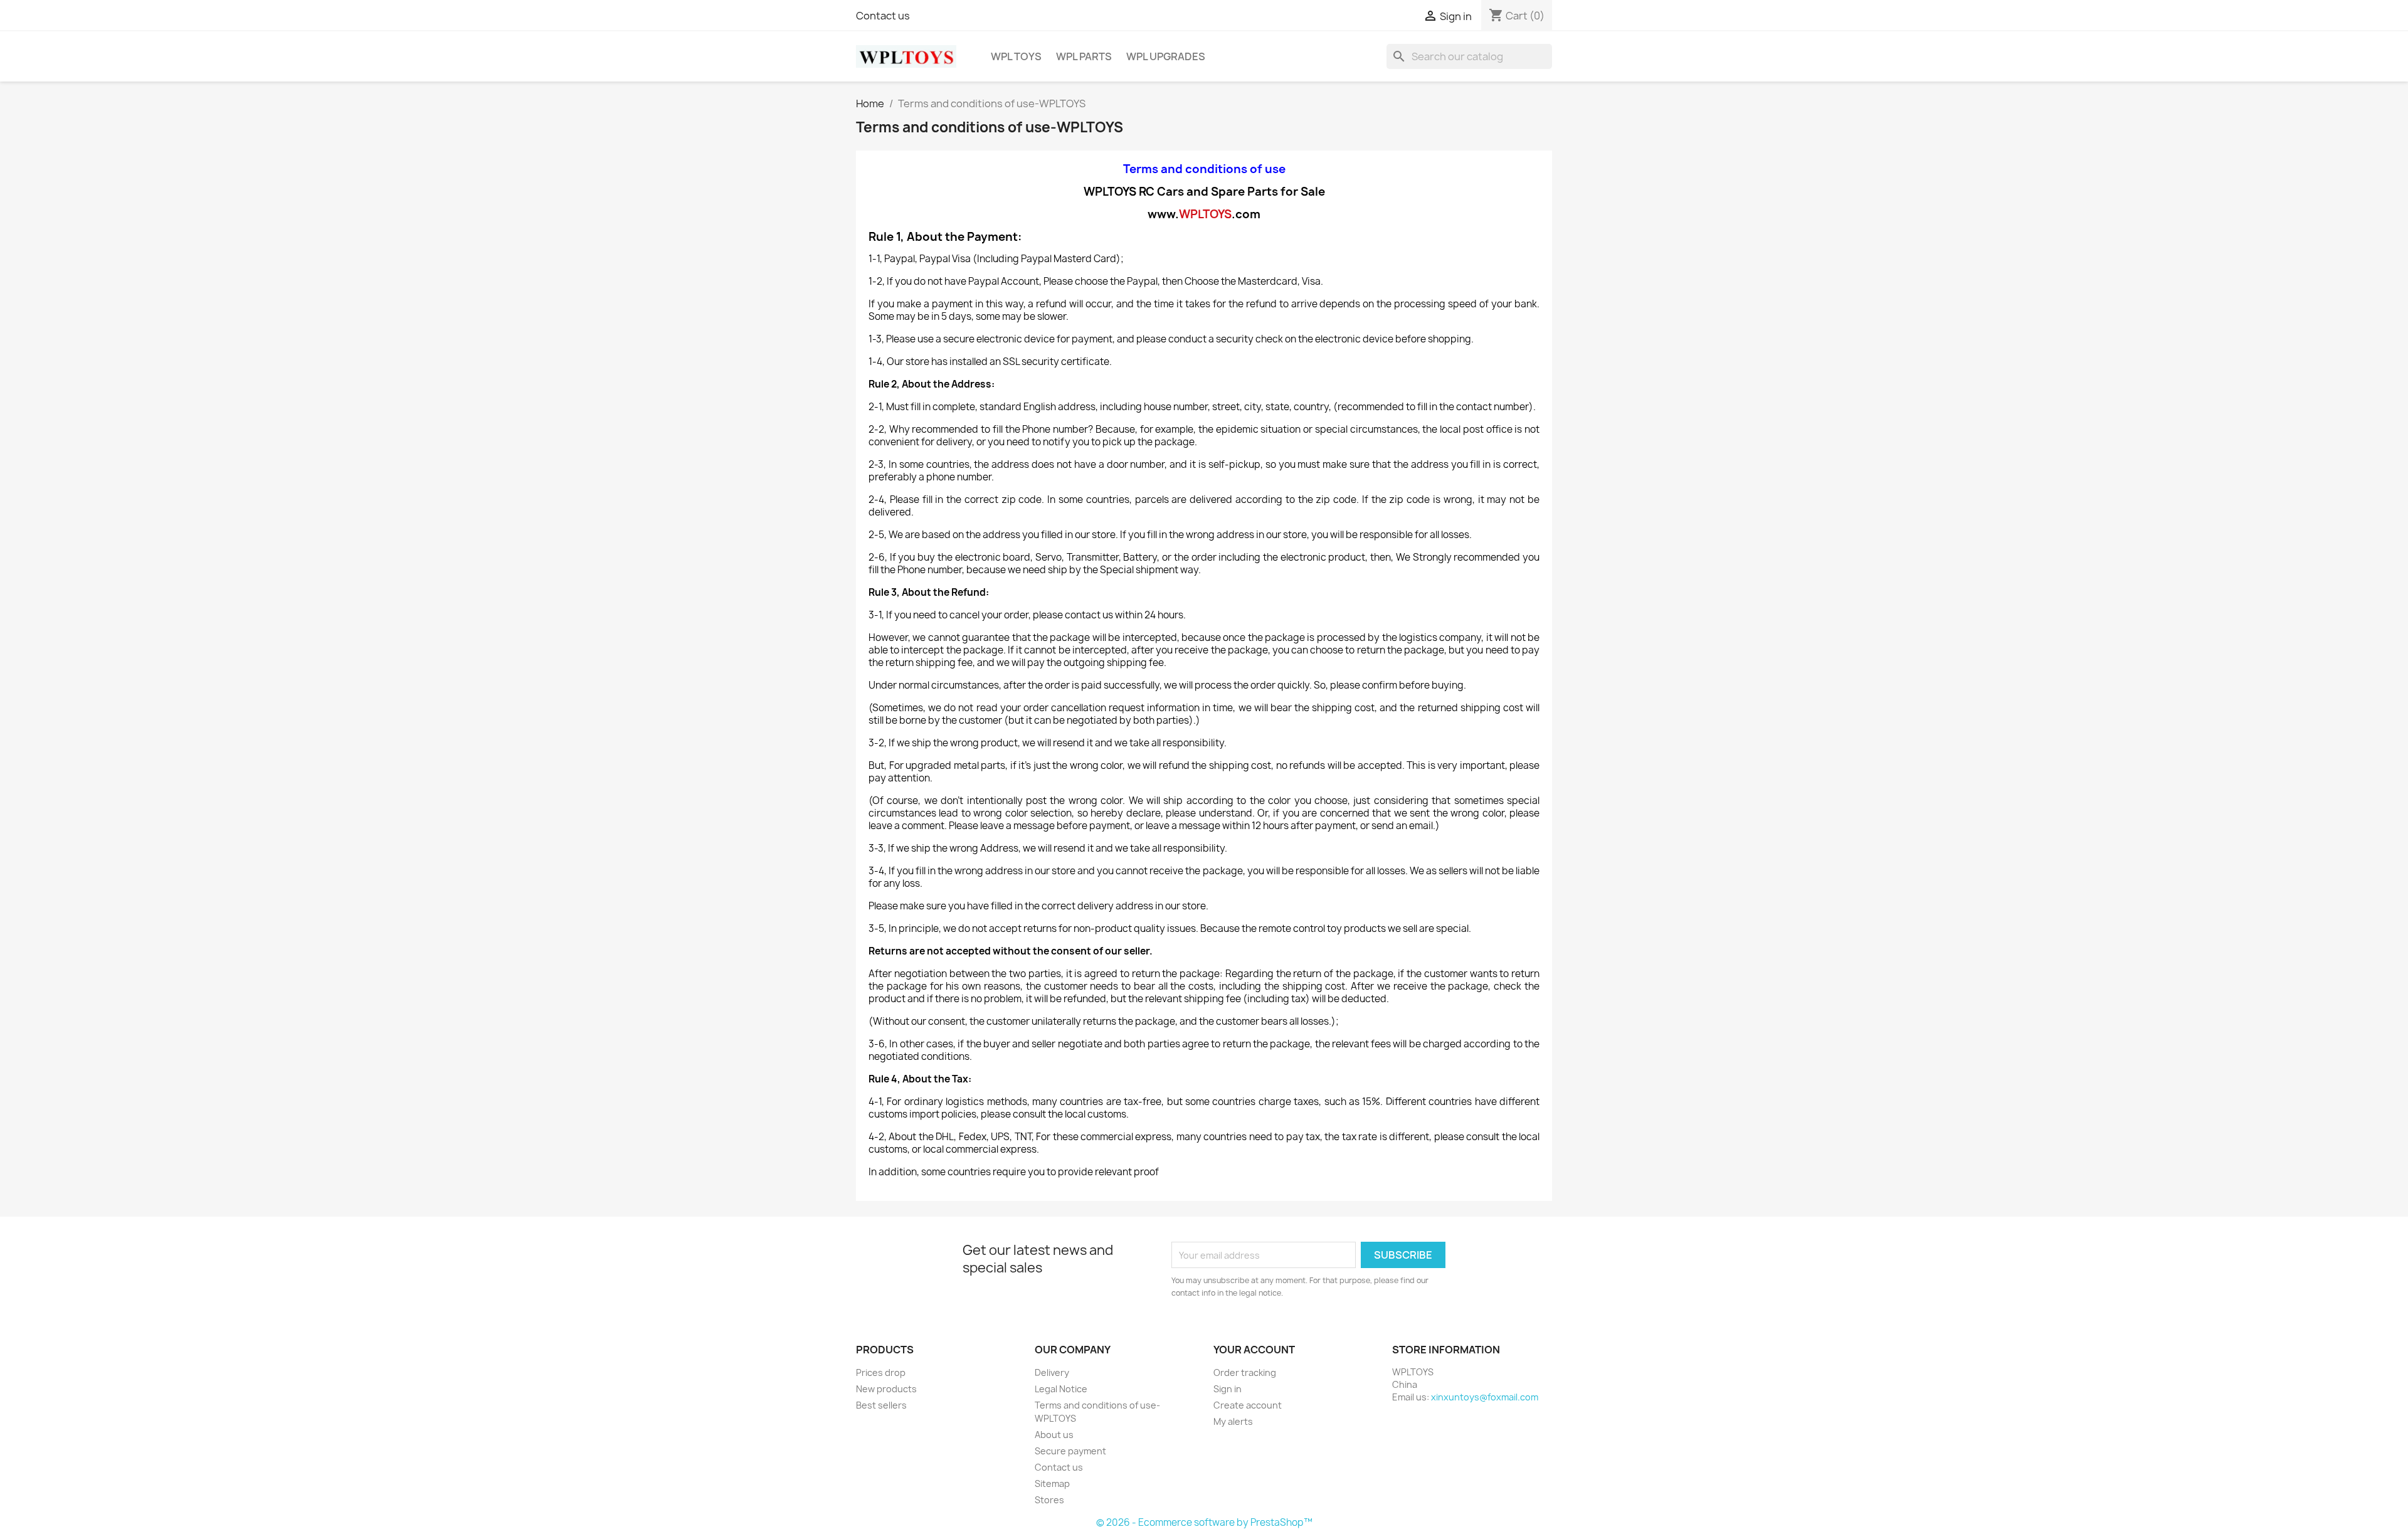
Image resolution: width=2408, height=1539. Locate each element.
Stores (1049, 1500)
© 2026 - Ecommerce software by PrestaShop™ (1204, 1522)
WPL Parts (1084, 56)
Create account (1248, 1405)
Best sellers (881, 1405)
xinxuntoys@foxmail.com (1485, 1397)
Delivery (1052, 1372)
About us (1054, 1435)
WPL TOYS (1016, 56)
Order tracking (1245, 1372)
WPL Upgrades (1166, 56)
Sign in (1228, 1389)
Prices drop (881, 1372)
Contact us (883, 16)
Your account (1254, 1350)
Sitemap (1052, 1483)
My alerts (1233, 1421)
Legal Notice (1061, 1389)
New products (886, 1389)
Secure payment (1070, 1451)
